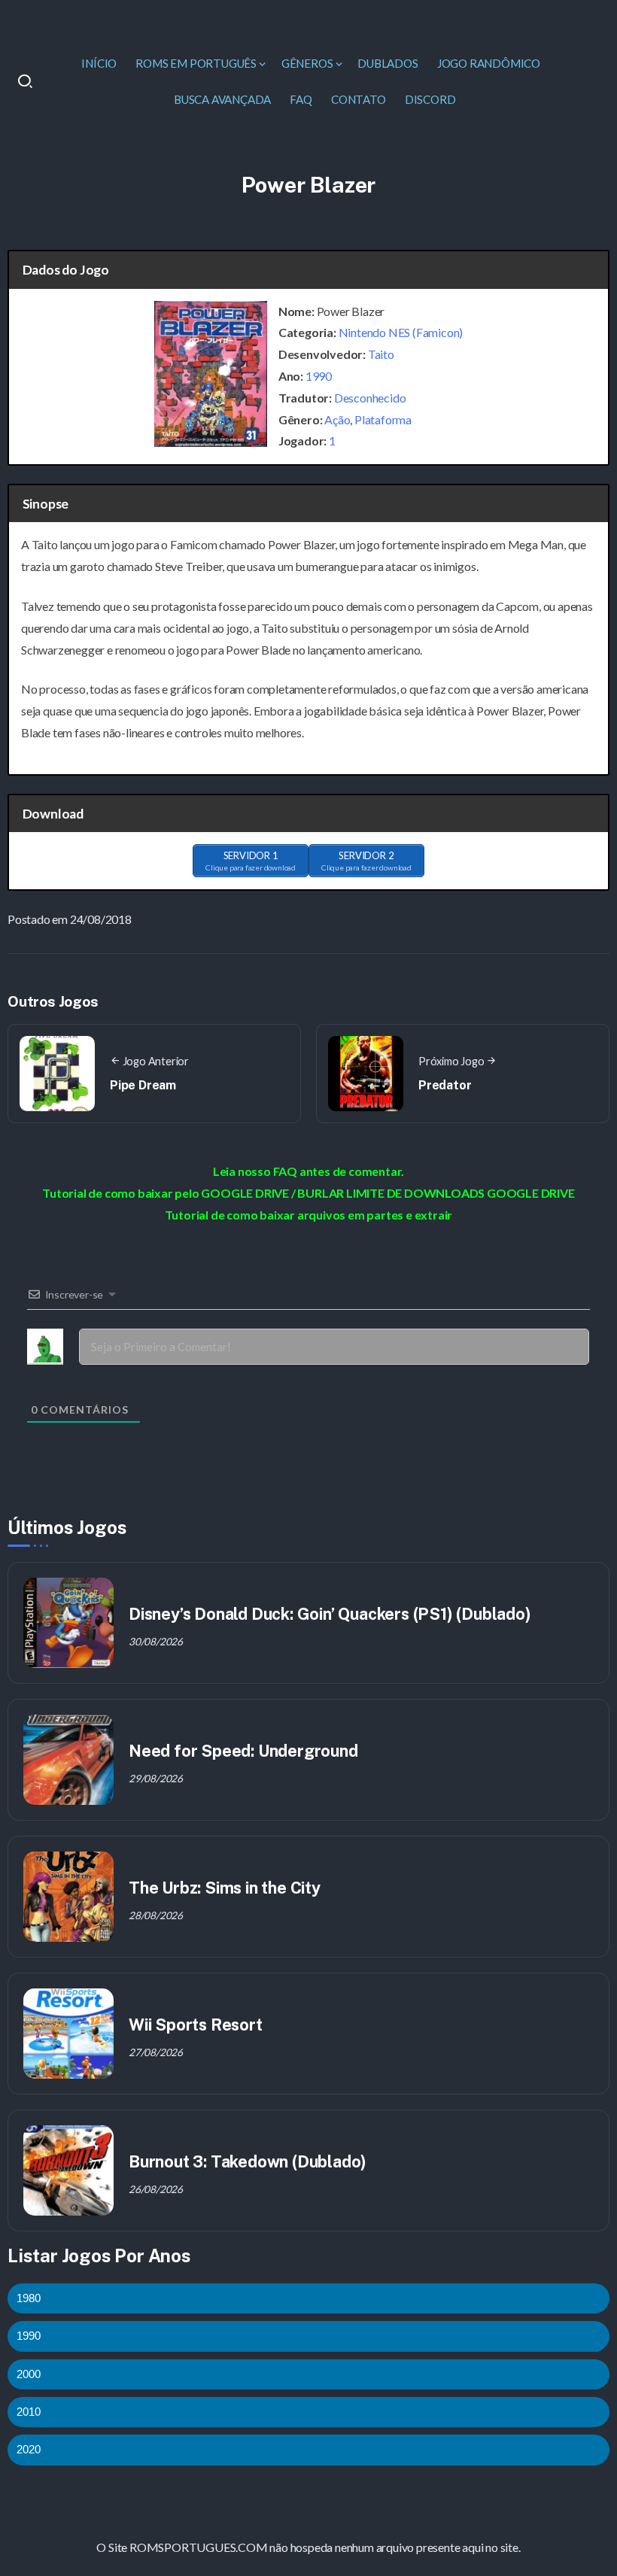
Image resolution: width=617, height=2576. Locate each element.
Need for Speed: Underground (243, 1751)
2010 (29, 2412)
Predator (445, 1085)
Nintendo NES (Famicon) (401, 332)
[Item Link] (68, 1623)
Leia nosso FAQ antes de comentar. (308, 1171)
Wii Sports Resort (196, 2025)
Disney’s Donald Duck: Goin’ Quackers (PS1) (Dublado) (330, 1614)
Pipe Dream (143, 1085)
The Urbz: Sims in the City (225, 1888)
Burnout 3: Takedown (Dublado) (248, 2161)
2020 (29, 2449)
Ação (337, 419)
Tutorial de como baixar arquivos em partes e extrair (309, 1215)
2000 (29, 2374)
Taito (381, 354)
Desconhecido (370, 398)
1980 (29, 2298)
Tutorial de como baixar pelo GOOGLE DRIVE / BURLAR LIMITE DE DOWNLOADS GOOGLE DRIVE (308, 1193)
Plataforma (383, 419)
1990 (319, 376)
